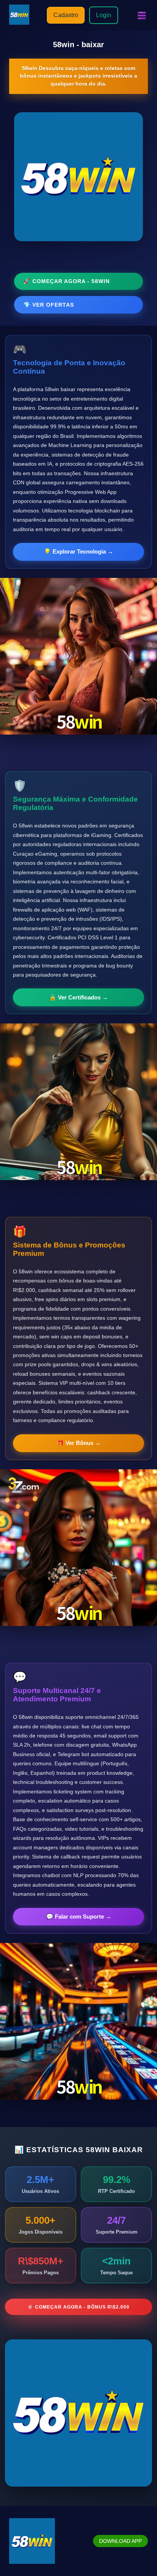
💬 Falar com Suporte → (79, 1916)
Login (104, 15)
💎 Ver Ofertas (49, 305)
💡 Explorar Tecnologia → (78, 551)
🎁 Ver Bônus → (79, 1443)
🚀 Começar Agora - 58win (66, 281)
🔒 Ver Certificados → (78, 997)
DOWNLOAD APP (120, 2541)
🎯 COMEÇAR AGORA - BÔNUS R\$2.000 (78, 2307)
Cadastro (66, 15)
